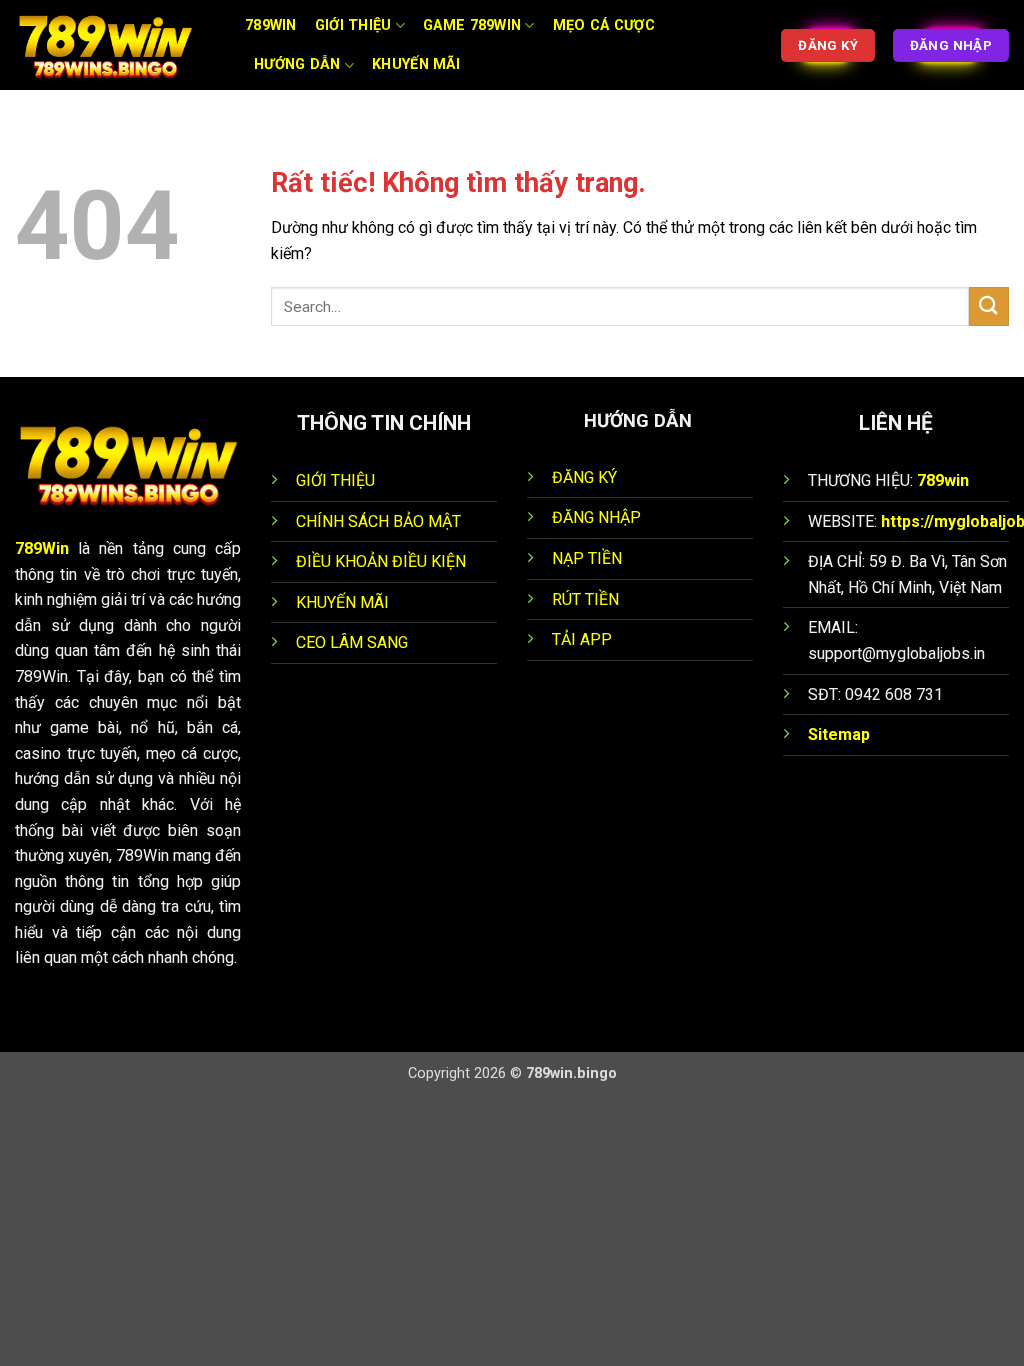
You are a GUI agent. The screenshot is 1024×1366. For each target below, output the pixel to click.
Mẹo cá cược (604, 25)
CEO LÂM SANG (352, 642)
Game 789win (472, 25)
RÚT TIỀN (585, 599)
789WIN (271, 25)
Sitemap (839, 734)
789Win (42, 548)
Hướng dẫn (297, 64)
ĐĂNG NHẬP (596, 517)
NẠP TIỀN (587, 558)
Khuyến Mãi (416, 64)
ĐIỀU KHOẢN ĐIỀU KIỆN (381, 561)
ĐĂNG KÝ (584, 477)
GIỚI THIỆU (335, 480)
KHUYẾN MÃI (342, 602)
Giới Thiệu (353, 25)
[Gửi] (989, 306)
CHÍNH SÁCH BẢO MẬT (378, 521)
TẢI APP (582, 639)
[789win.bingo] (115, 45)
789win (943, 480)
